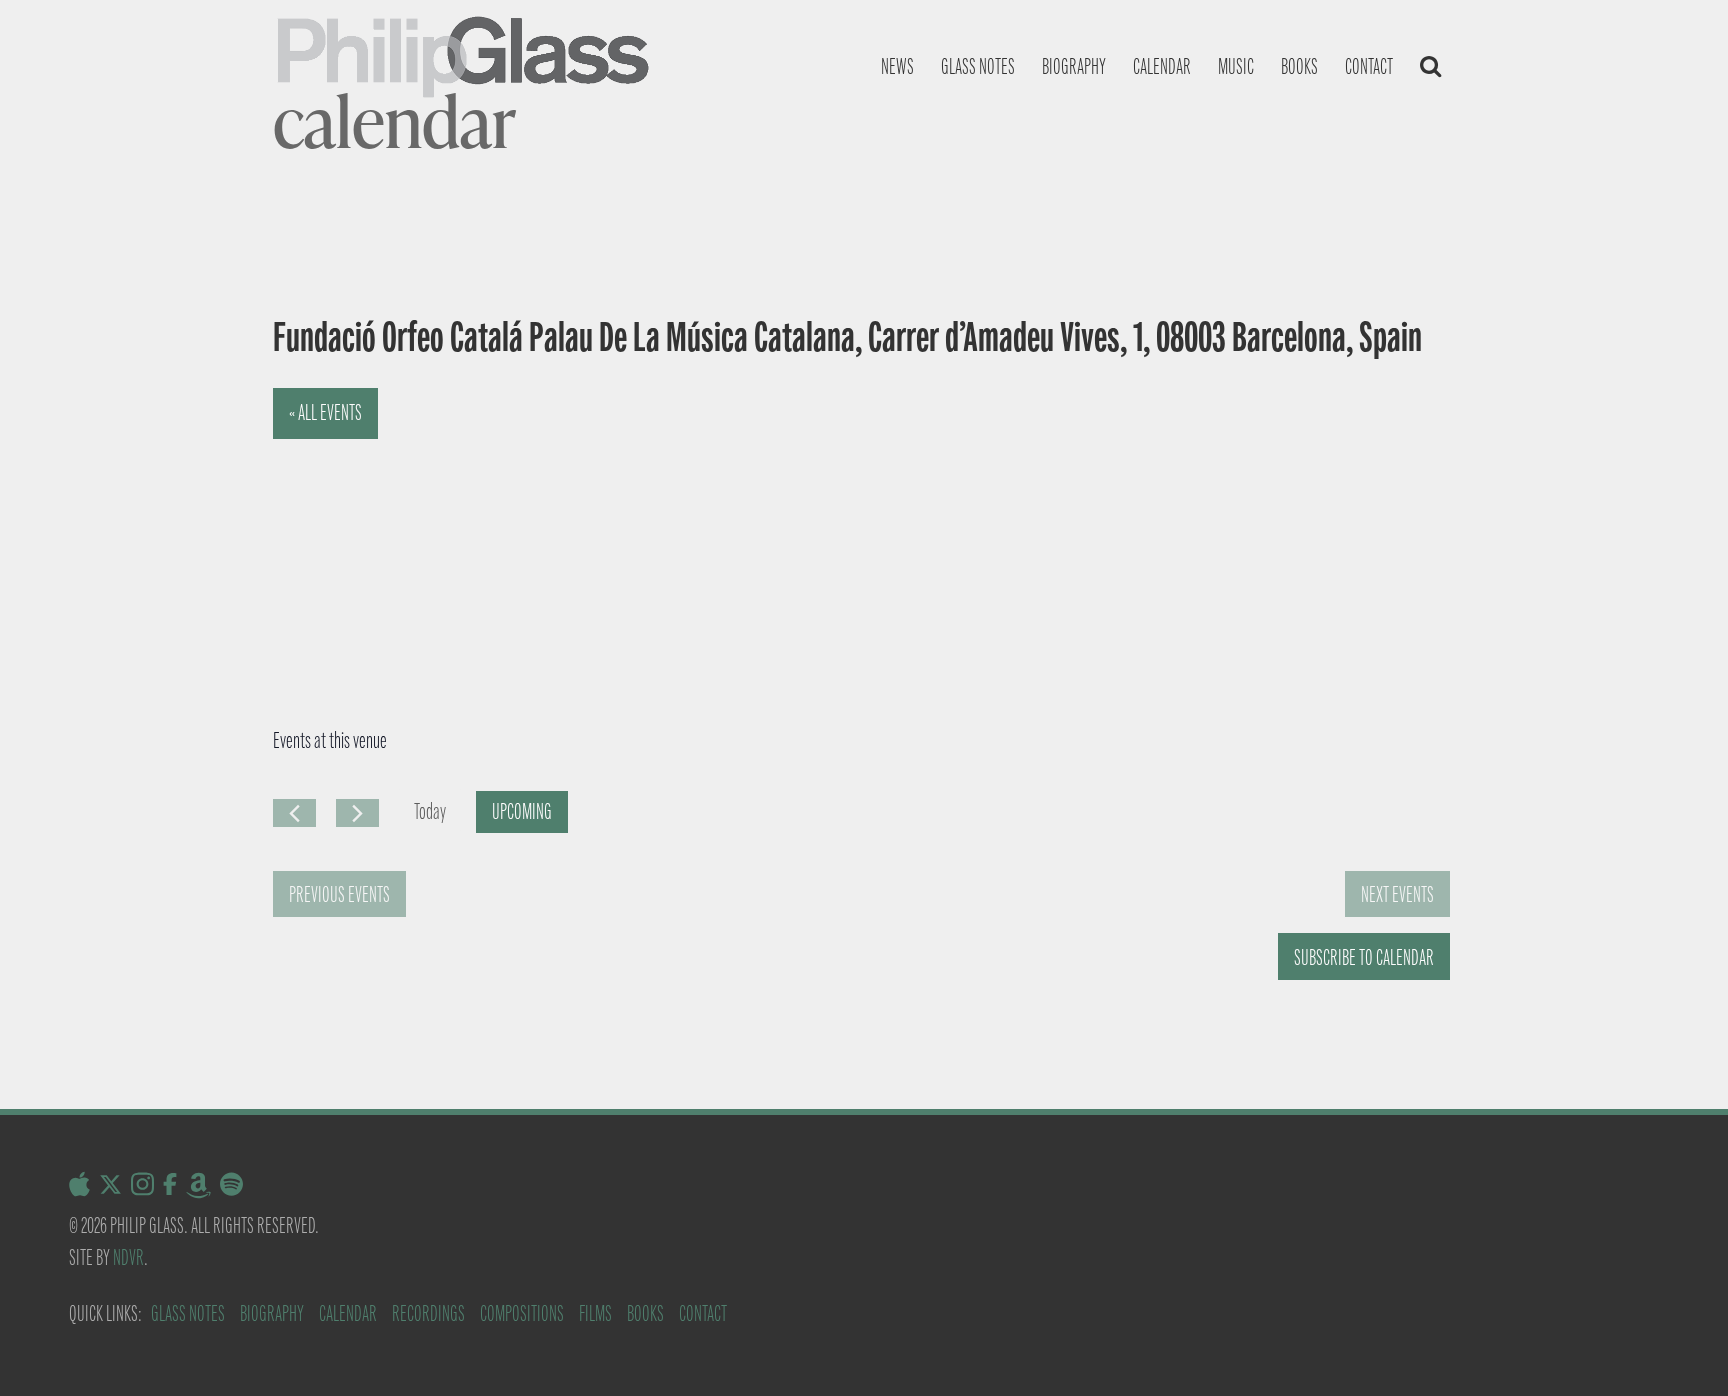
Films (595, 1313)
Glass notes (978, 66)
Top (1680, 1348)
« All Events (325, 412)
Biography (1074, 66)
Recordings (428, 1313)
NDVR (128, 1257)
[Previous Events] (294, 813)
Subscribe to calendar (1364, 957)
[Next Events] (357, 813)
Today (430, 811)
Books (1299, 66)
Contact (1369, 66)
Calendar (1162, 66)
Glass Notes (188, 1313)
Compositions (522, 1313)
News (897, 66)
